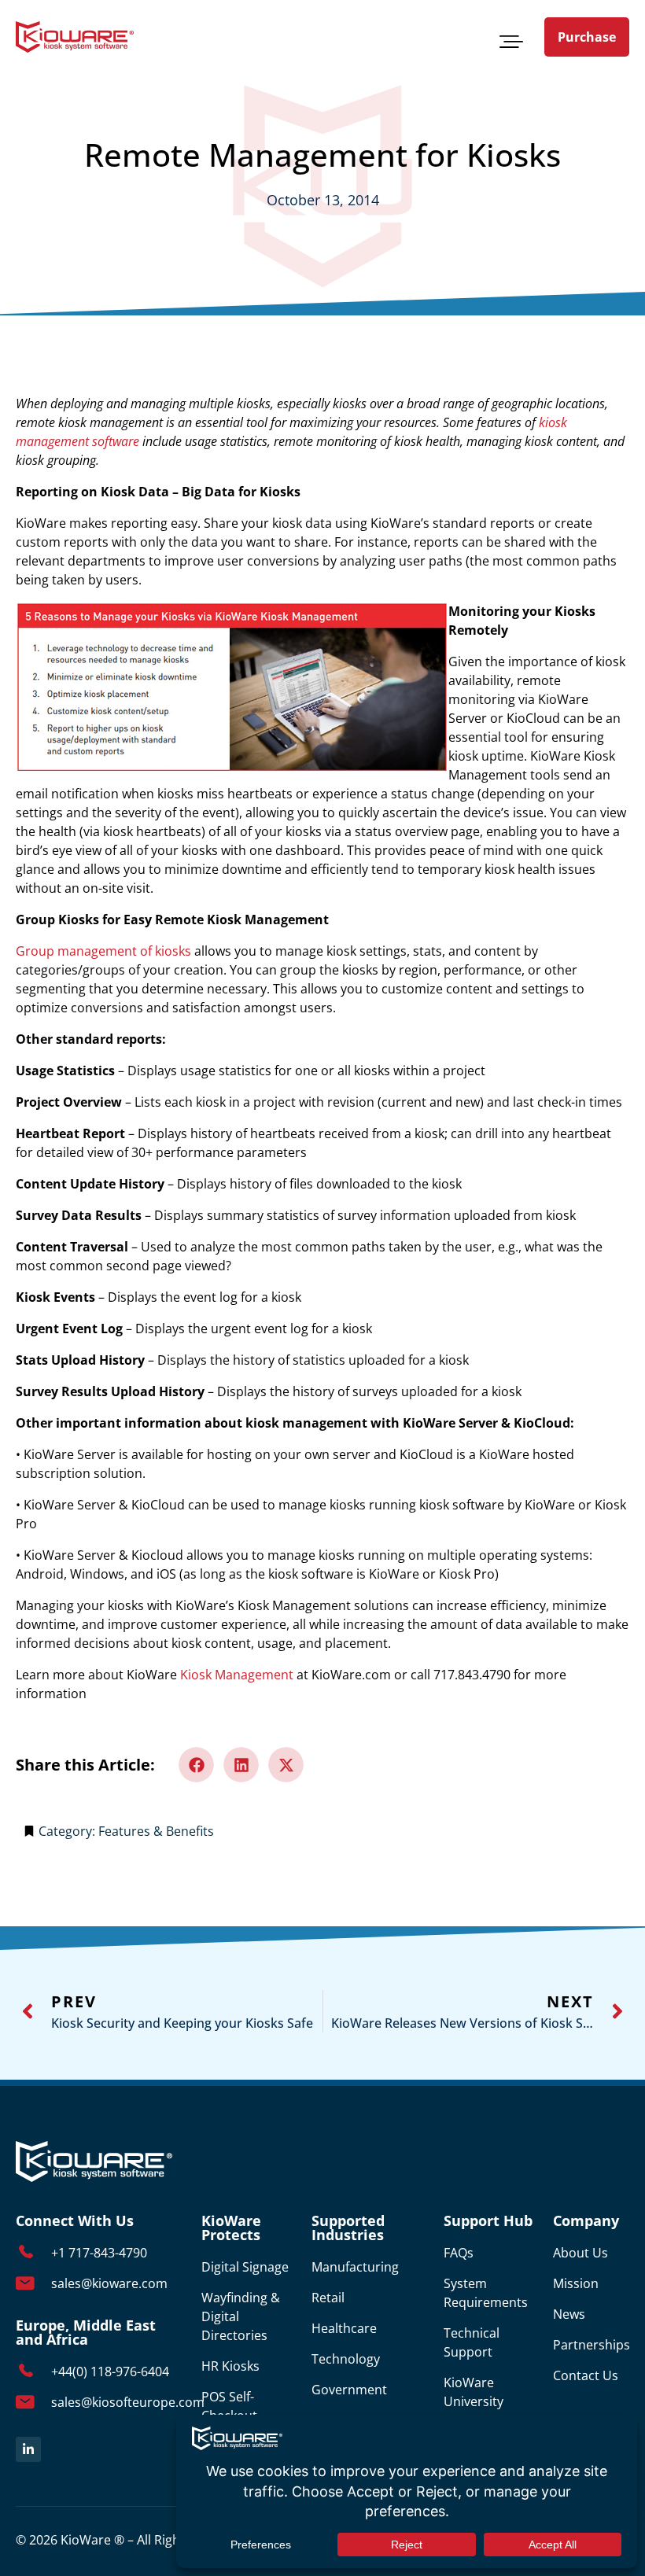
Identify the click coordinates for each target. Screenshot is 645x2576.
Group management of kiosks (103, 951)
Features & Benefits (156, 1831)
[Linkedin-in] (28, 2449)
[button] (511, 39)
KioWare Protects (231, 2228)
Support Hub (488, 2220)
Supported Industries (348, 2228)
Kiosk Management (237, 1675)
